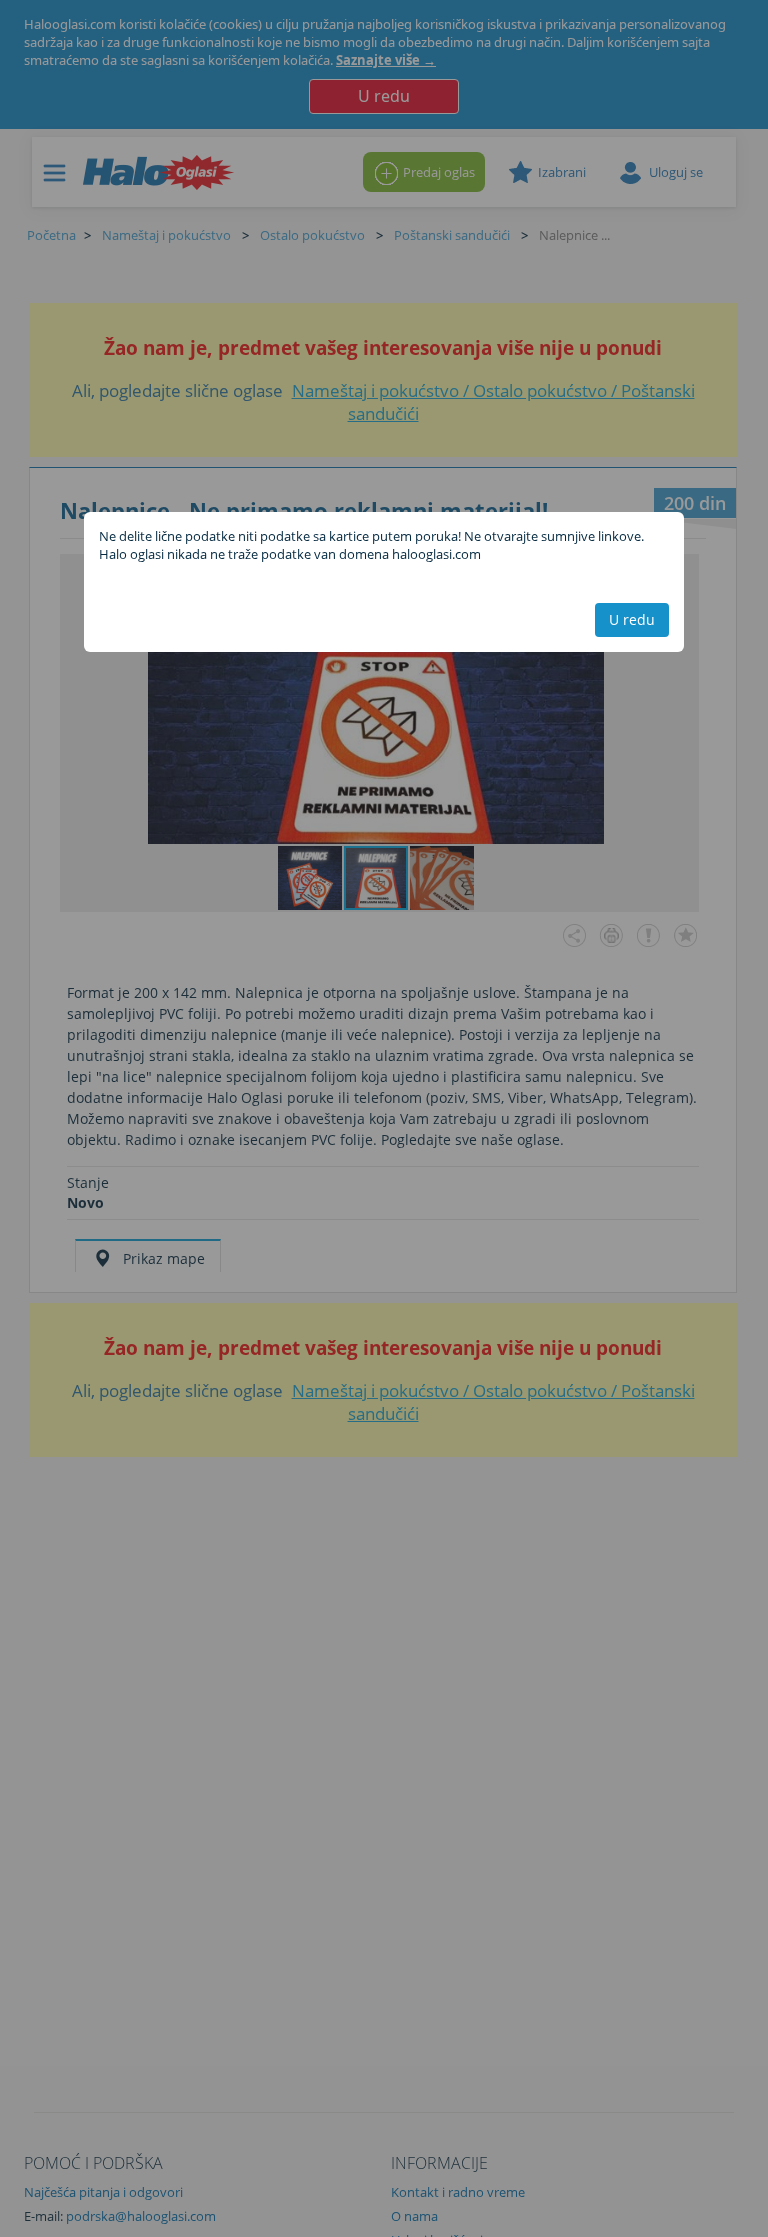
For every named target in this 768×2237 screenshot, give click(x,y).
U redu (632, 619)
